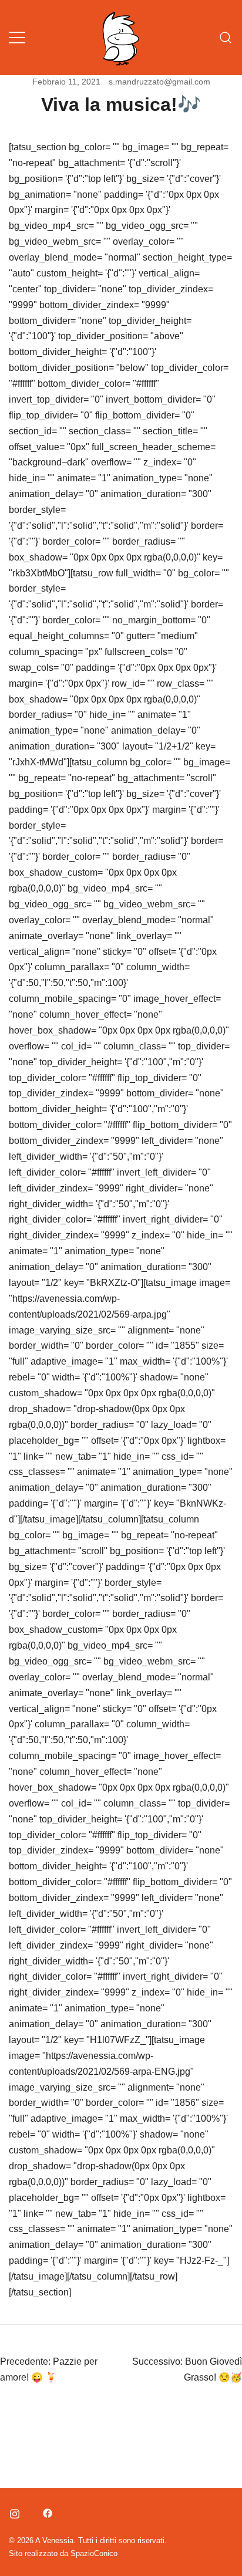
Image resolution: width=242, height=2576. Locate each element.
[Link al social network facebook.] (46, 2511)
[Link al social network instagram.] (14, 2511)
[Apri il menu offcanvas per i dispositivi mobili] (17, 38)
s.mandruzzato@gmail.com (159, 82)
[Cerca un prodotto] (226, 38)
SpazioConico (94, 2553)
